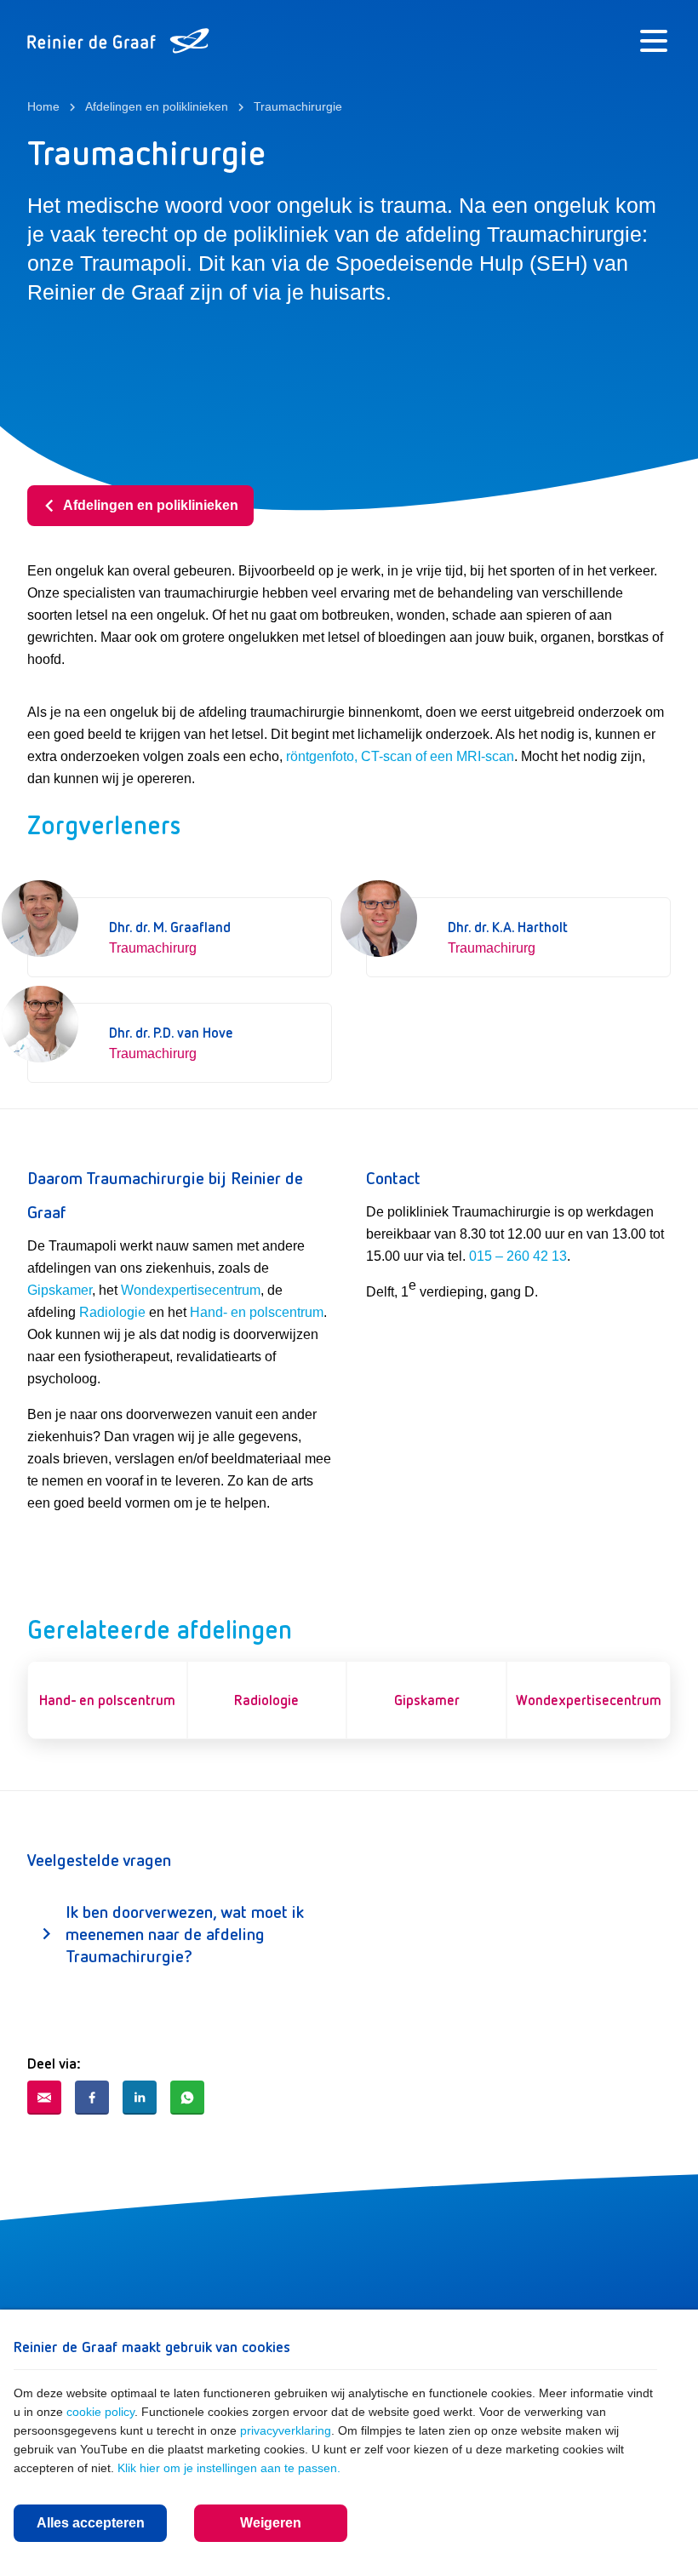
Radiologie (112, 1312)
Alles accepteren (91, 2523)
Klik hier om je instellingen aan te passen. (229, 2468)
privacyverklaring (286, 2430)
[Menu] (654, 41)
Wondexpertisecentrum (191, 1290)
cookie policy (100, 2412)
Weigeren (271, 2523)
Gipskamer (60, 1290)
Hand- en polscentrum (257, 1312)
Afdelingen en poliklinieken (151, 505)
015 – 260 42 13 (518, 1256)
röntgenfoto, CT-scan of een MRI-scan (400, 756)
